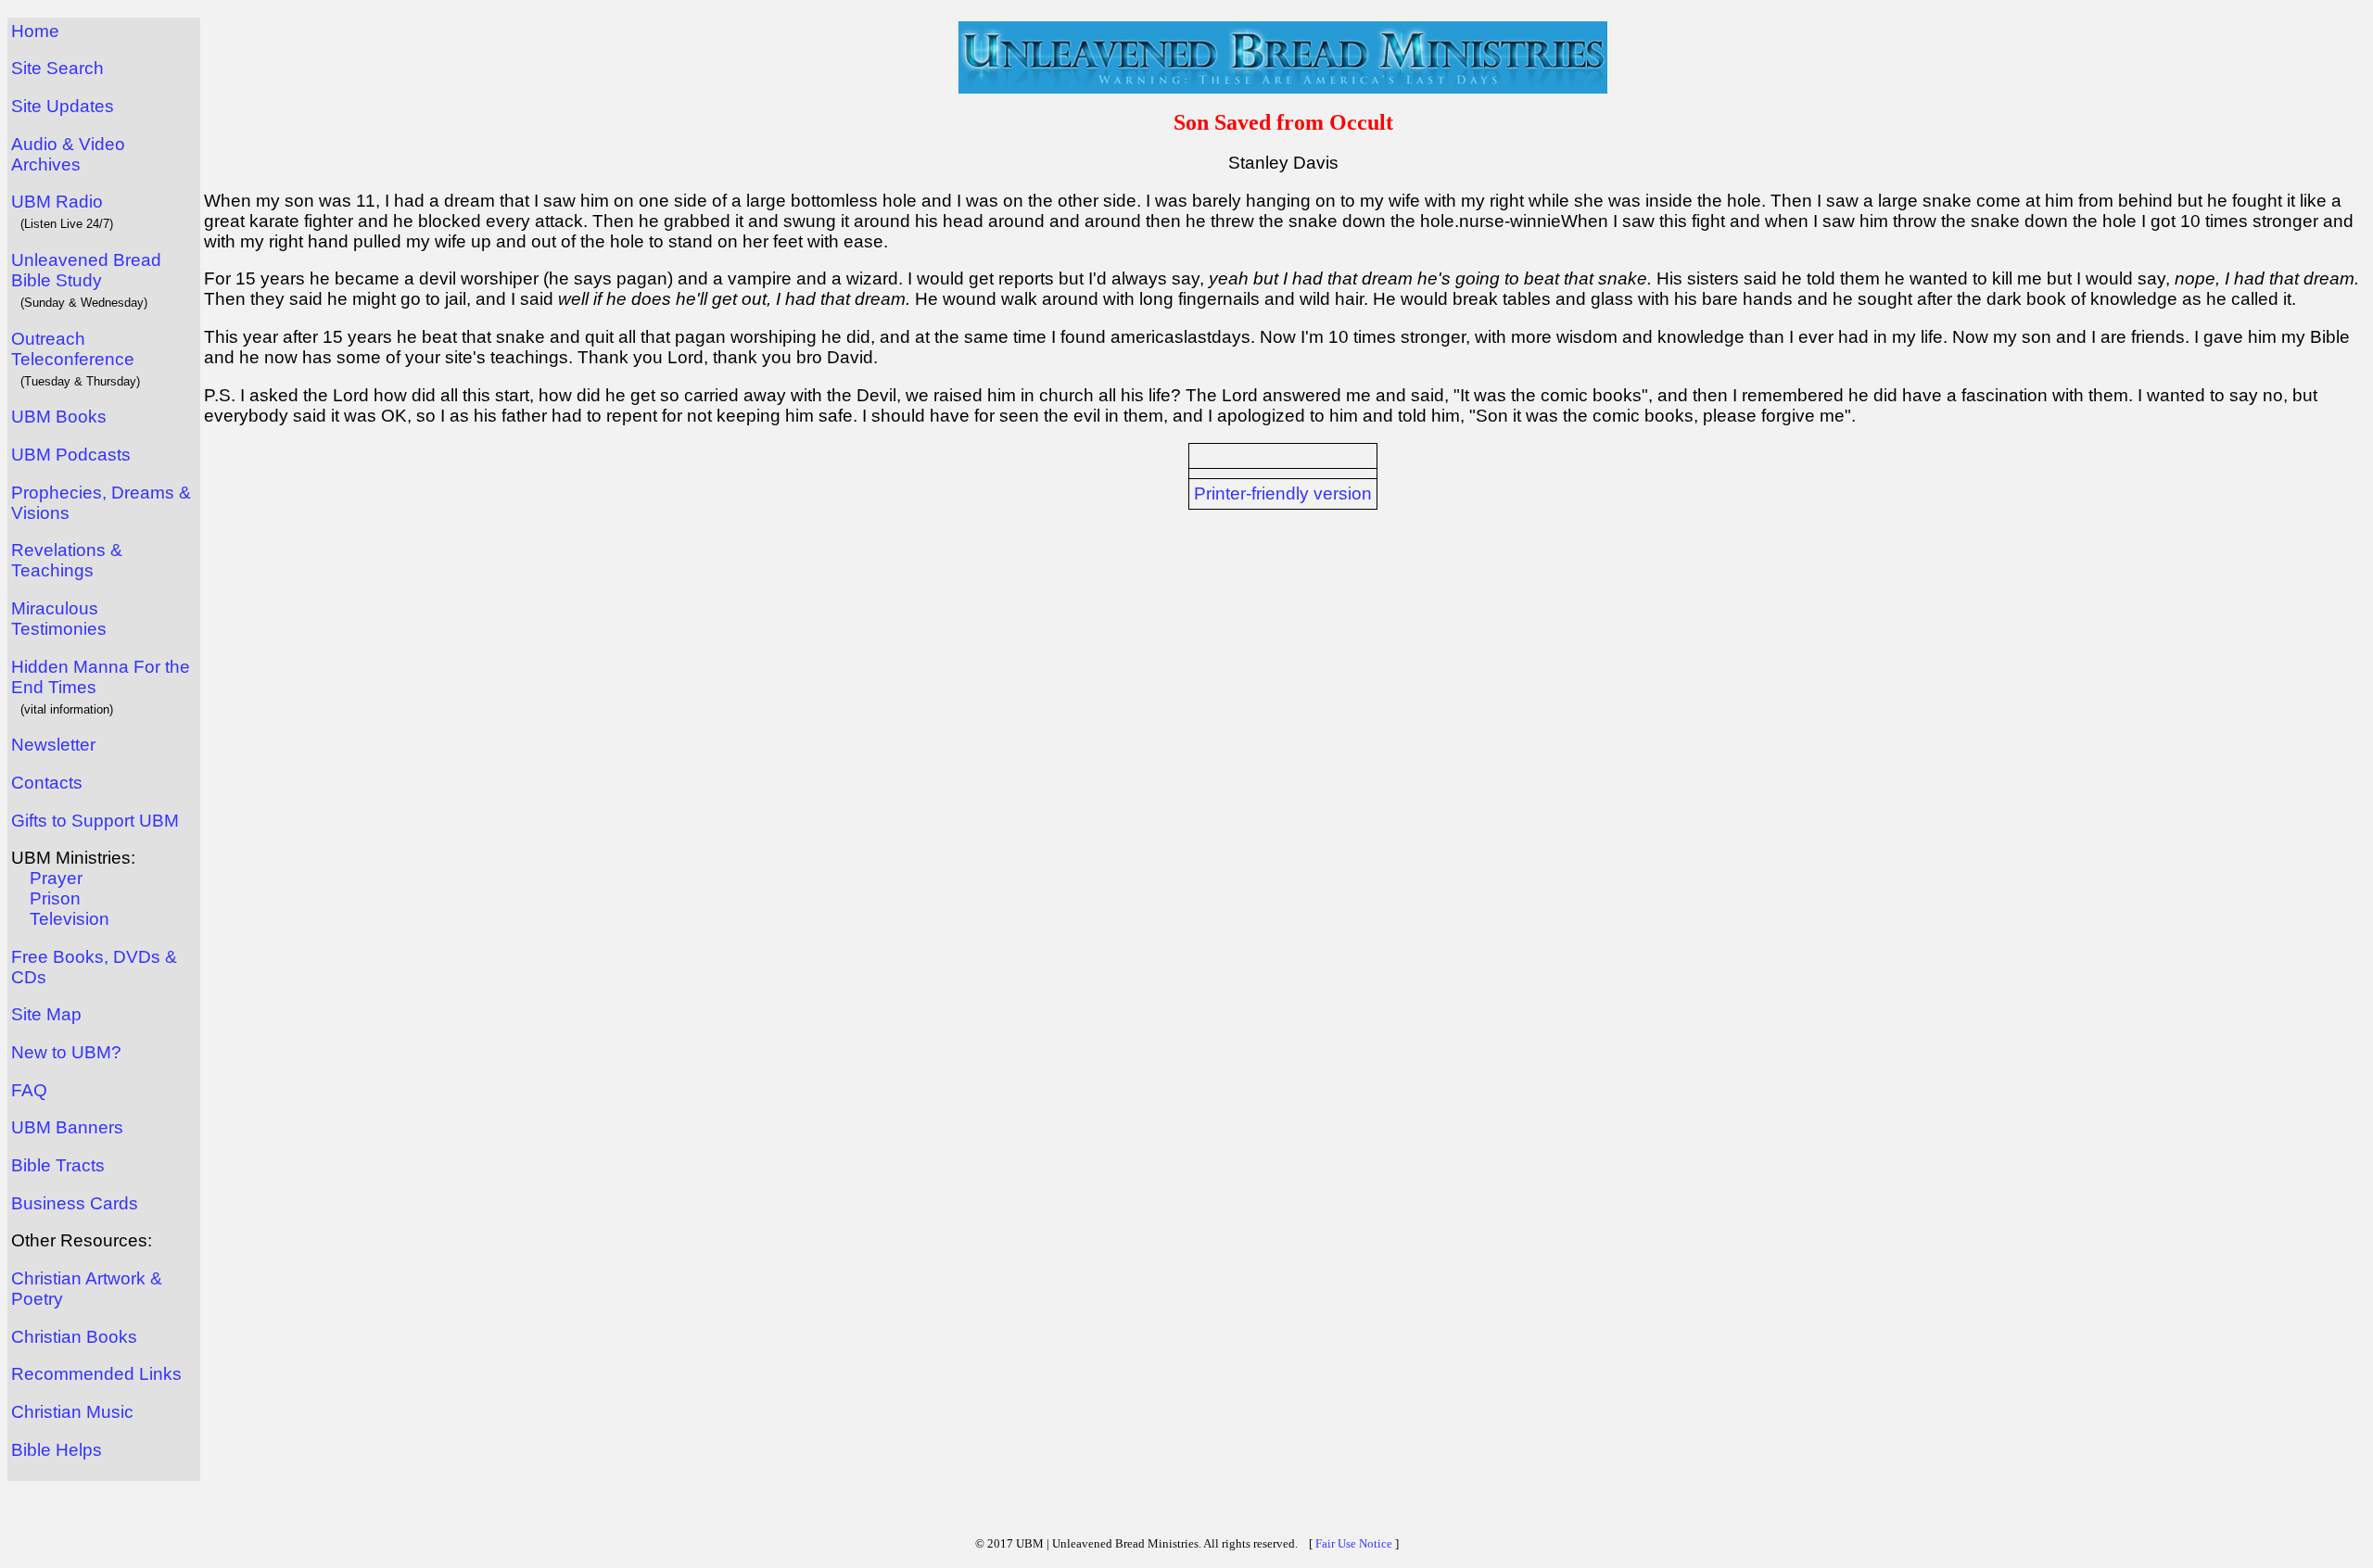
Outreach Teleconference (73, 349)
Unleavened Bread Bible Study (86, 270)
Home (35, 31)
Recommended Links (96, 1374)
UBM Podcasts (71, 455)
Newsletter (53, 745)
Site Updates (63, 106)
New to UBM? (66, 1052)
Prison (55, 898)
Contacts (47, 783)
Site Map (46, 1014)
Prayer (56, 878)
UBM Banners (67, 1127)
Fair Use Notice (1354, 1543)
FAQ (29, 1090)
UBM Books (59, 417)
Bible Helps (57, 1450)
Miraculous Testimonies (59, 619)
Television (70, 919)
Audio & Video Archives (68, 154)
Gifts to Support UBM (95, 821)
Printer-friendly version (1283, 493)
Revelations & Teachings (67, 560)
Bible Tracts (58, 1165)
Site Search (57, 68)
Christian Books (74, 1337)
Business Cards (75, 1203)
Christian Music (72, 1412)
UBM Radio (57, 202)
